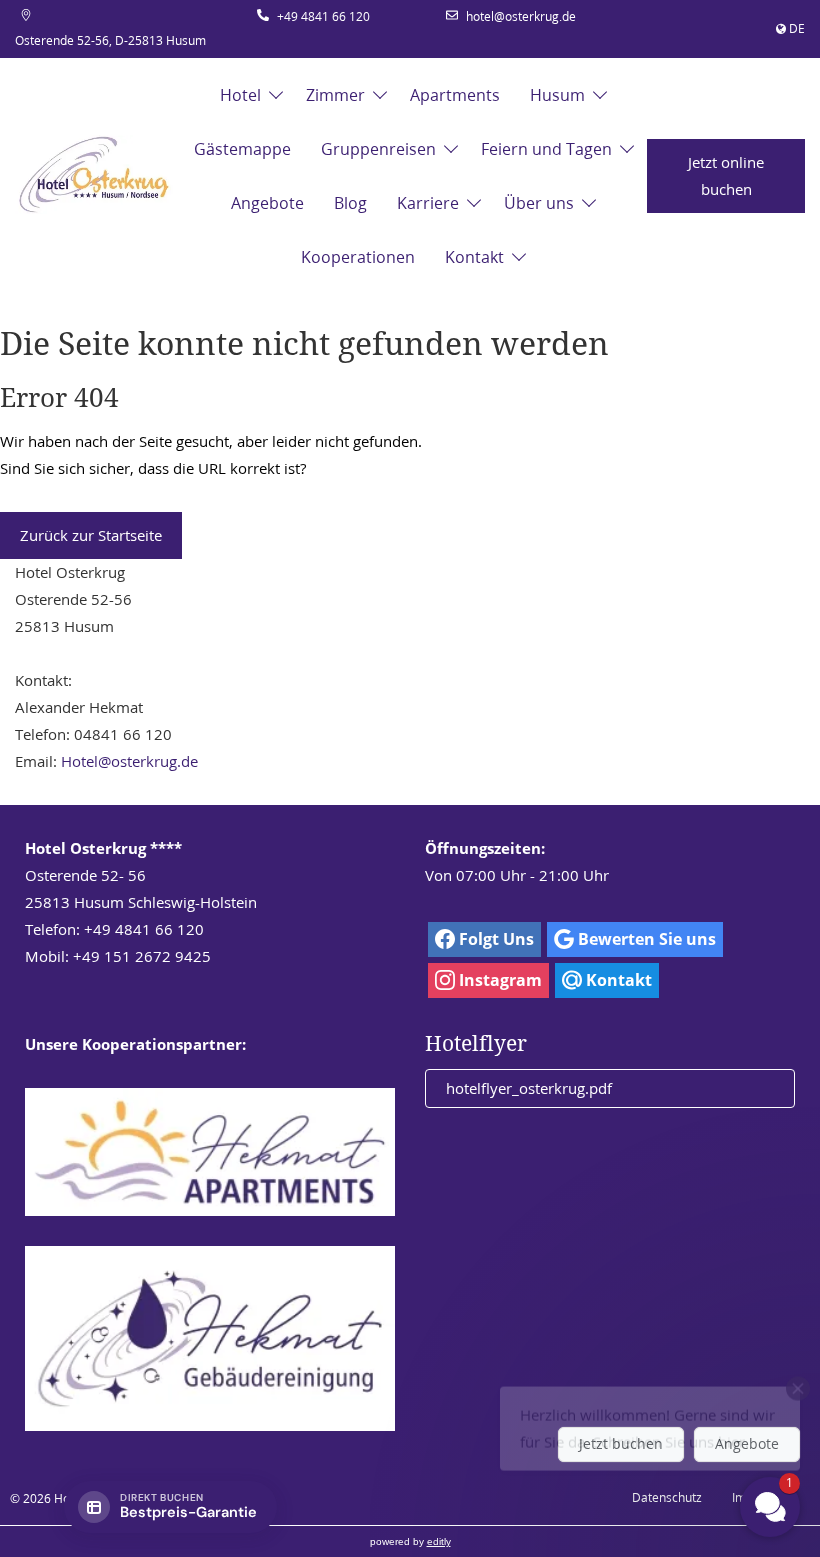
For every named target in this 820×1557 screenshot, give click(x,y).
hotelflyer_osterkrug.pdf (529, 1088)
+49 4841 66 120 (323, 16)
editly (439, 1541)
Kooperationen (358, 257)
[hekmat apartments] (210, 1152)
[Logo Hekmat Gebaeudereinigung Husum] (210, 1338)
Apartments (455, 95)
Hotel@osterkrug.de (129, 761)
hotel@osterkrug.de (521, 16)
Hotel (240, 95)
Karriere (428, 203)
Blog (350, 203)
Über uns (539, 203)
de (797, 28)
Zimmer (335, 95)
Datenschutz (667, 1497)
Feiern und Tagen (546, 149)
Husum (557, 95)
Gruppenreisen (378, 149)
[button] (650, 1374)
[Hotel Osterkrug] (94, 176)
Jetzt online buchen (726, 175)
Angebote (267, 203)
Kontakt (474, 257)
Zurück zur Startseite (91, 535)
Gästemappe (242, 149)
